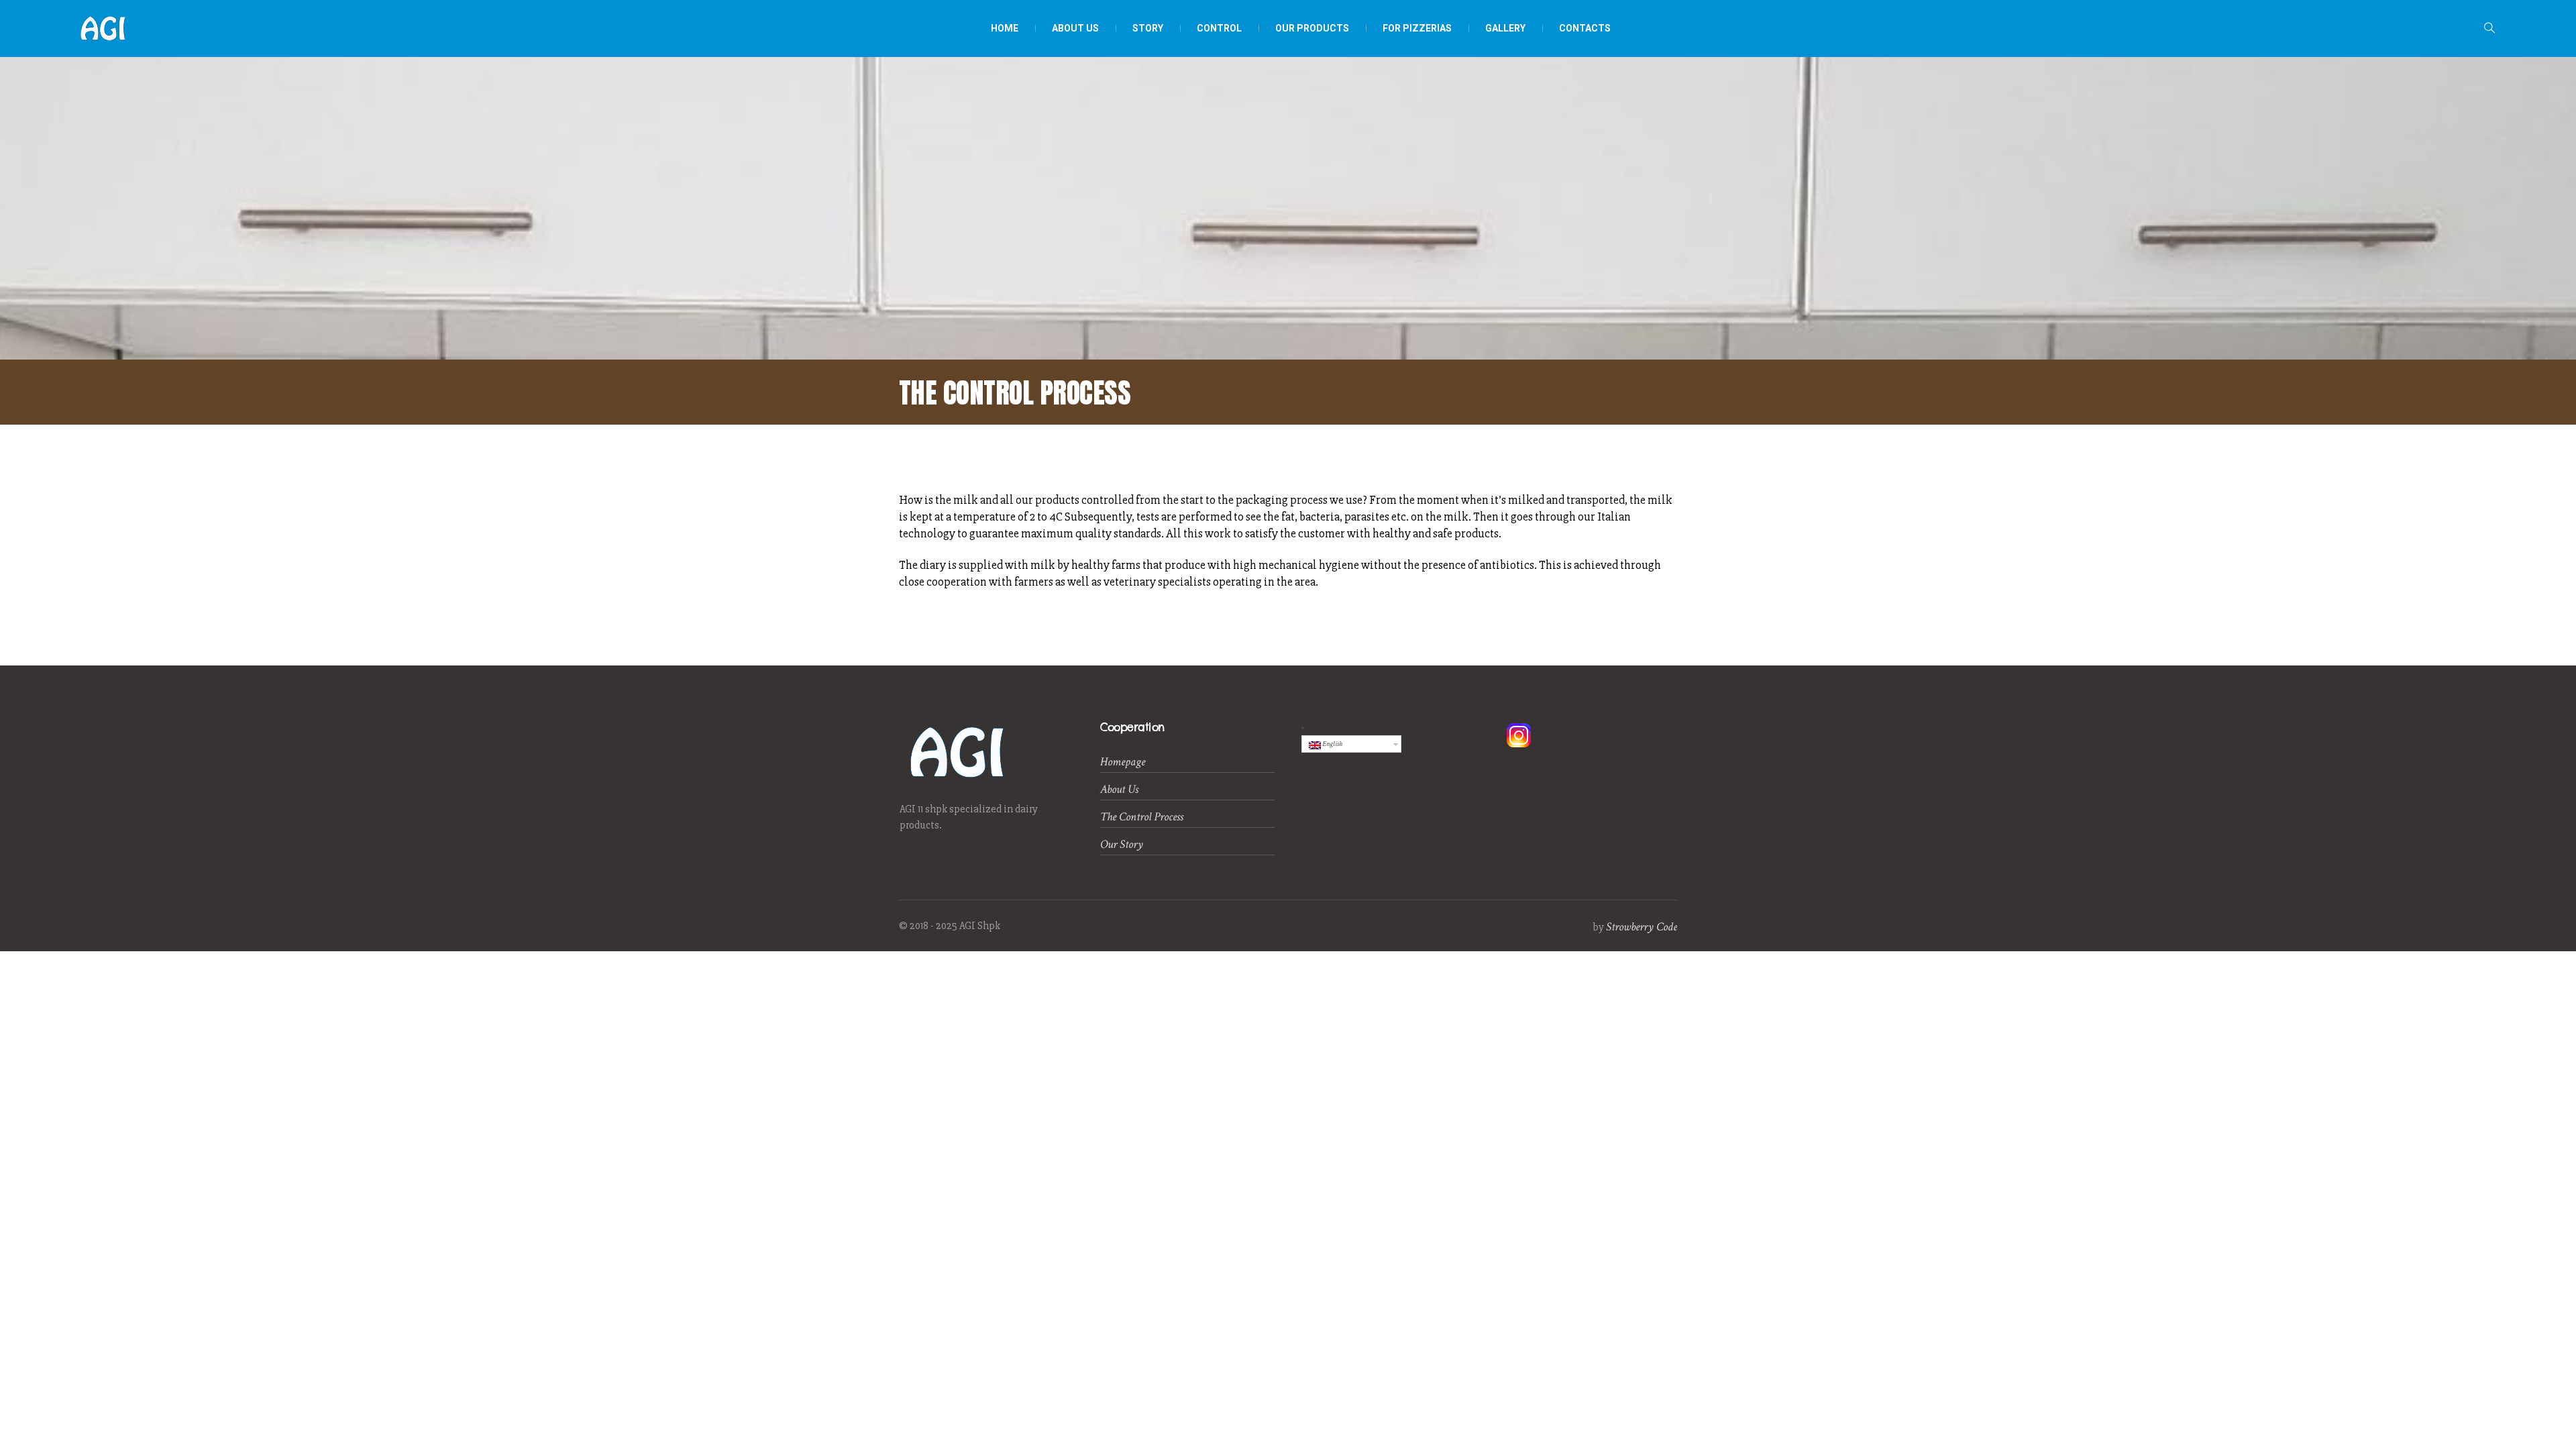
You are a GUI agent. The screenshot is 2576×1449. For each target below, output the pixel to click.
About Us (1119, 789)
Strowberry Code (1642, 927)
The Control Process (1142, 817)
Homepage (1123, 762)
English (1332, 744)
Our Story (1122, 844)
